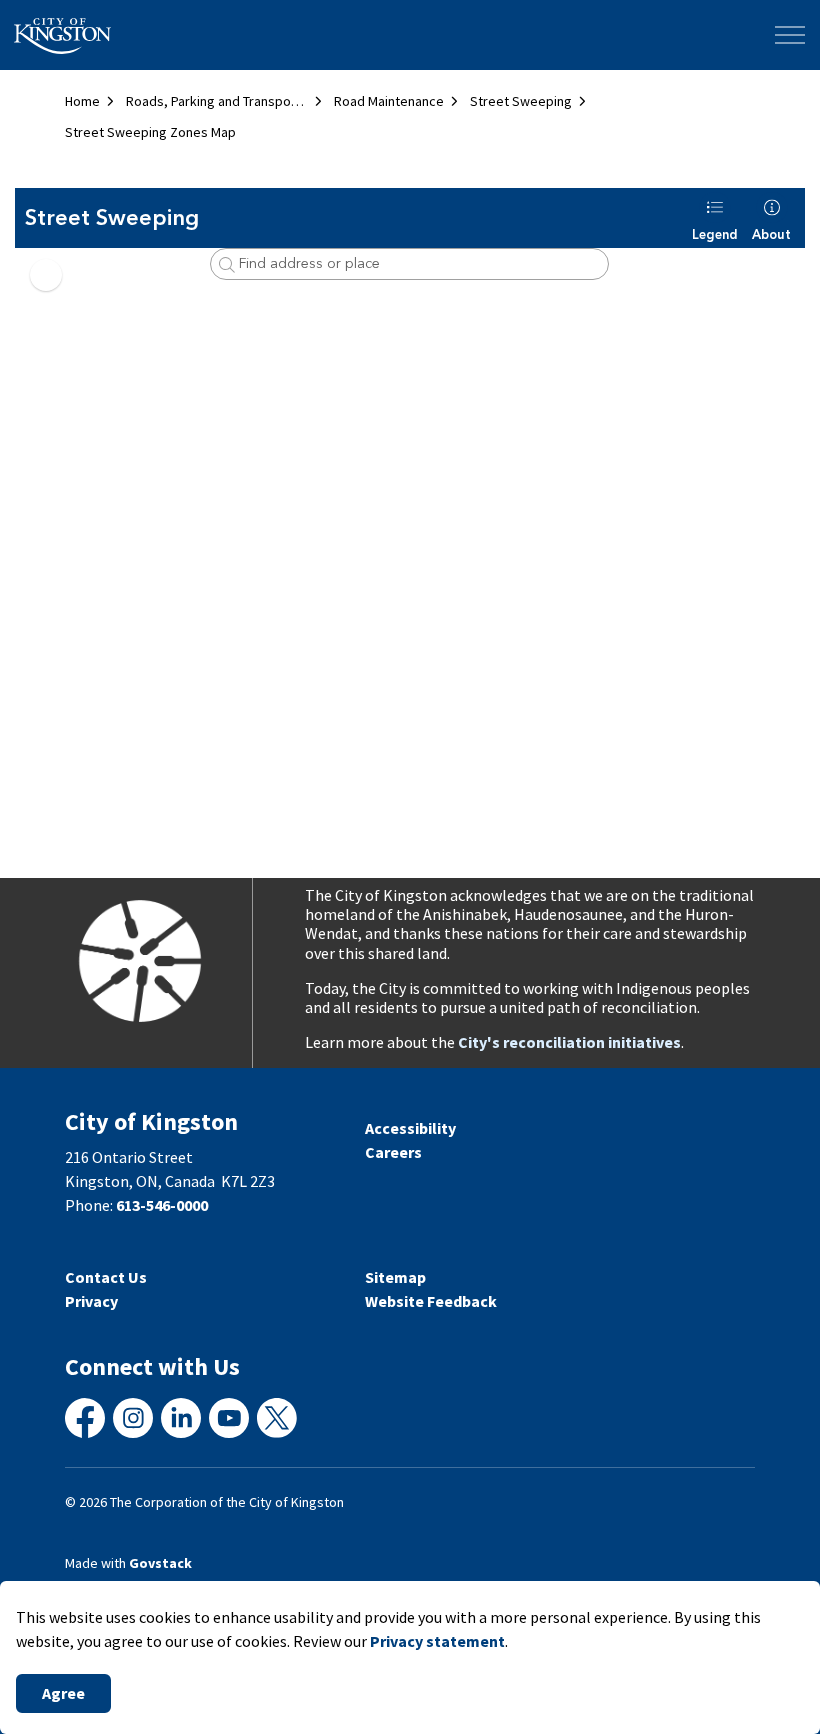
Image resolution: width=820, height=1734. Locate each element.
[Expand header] (790, 35)
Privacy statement (437, 1641)
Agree (63, 1693)
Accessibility (410, 1128)
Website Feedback (431, 1301)
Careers (393, 1152)
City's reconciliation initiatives (569, 1042)
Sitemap (395, 1277)
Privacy (91, 1301)
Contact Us (106, 1277)
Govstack (160, 1563)
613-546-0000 (162, 1205)
